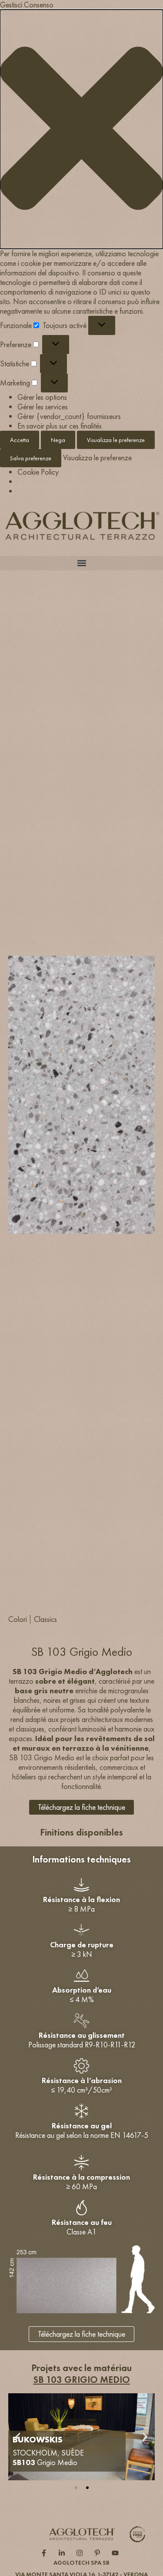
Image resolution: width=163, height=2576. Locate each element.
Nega (58, 440)
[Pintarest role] (99, 2553)
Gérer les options (42, 397)
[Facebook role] (46, 2553)
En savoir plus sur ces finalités (60, 426)
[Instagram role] (81, 2553)
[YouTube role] (117, 2553)
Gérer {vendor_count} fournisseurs (69, 416)
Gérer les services (43, 407)
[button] (81, 129)
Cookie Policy (38, 472)
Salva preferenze (31, 458)
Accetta (20, 440)
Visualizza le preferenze (116, 440)
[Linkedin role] (64, 2553)
